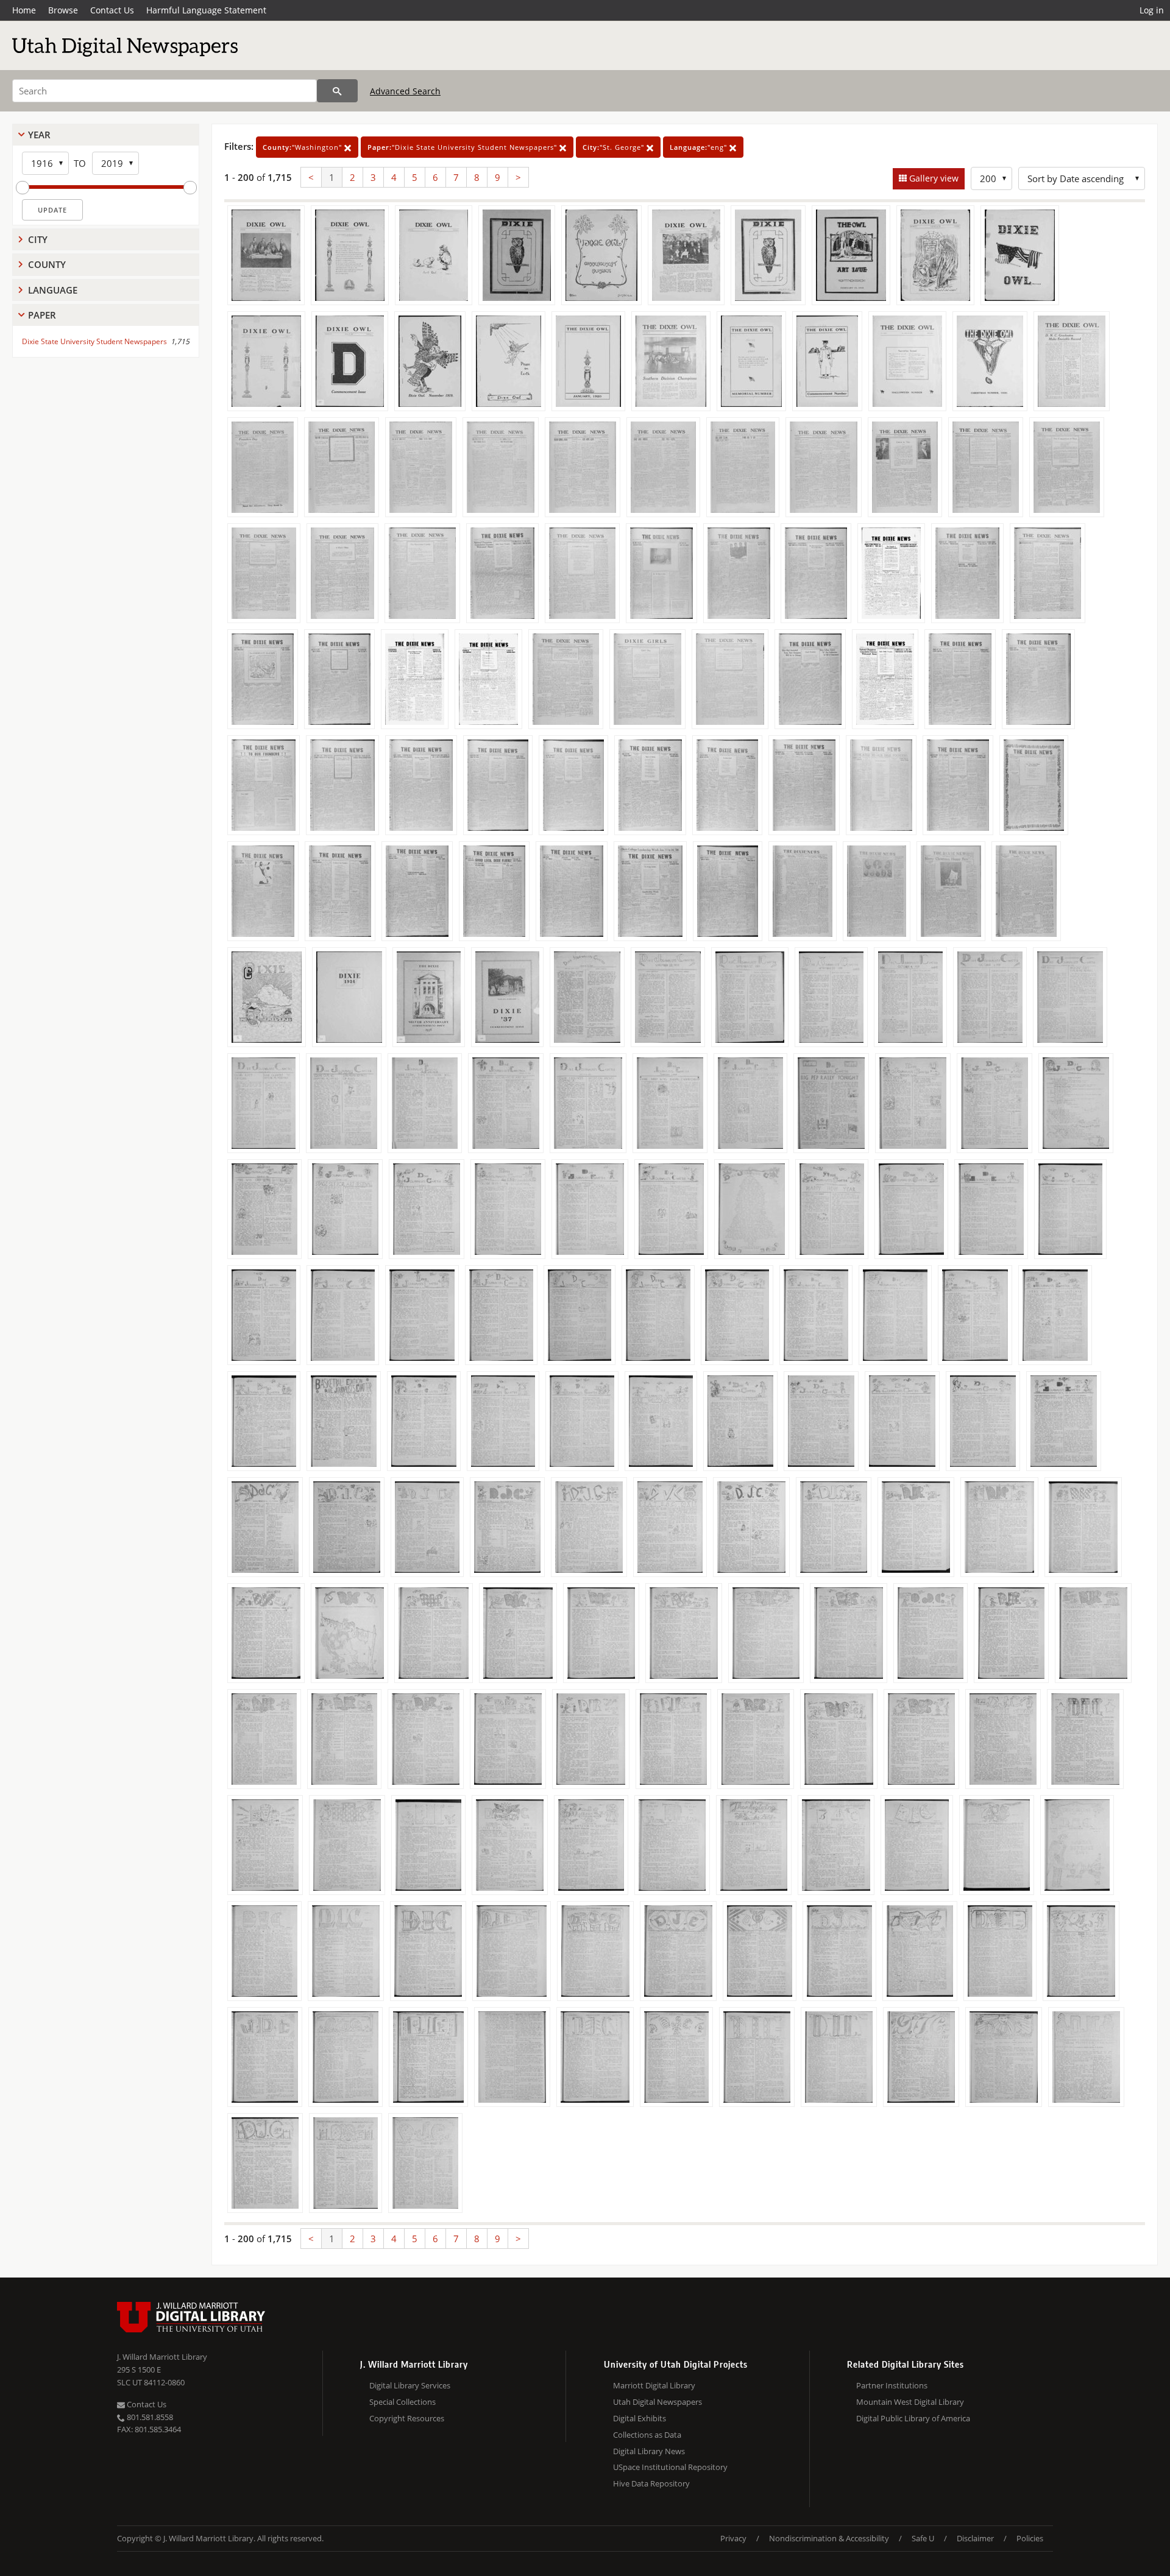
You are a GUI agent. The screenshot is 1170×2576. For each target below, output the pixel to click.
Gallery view (933, 178)
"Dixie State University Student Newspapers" (463, 147)
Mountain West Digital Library (910, 2402)
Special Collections (402, 2402)
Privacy (733, 2538)
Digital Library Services (410, 2385)
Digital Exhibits (640, 2418)
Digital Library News (649, 2451)
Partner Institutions (892, 2385)
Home (24, 10)
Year (39, 135)
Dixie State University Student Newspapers (94, 341)
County (47, 264)
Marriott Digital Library (654, 2385)
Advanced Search (405, 91)
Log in (1152, 10)
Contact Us (112, 10)
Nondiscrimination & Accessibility (829, 2538)
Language (53, 290)
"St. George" (615, 147)
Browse (63, 10)
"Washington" (303, 147)
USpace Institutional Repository (670, 2467)
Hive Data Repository (651, 2483)
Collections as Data (647, 2435)
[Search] (337, 91)
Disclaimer (975, 2538)
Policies (1030, 2538)
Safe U (923, 2538)
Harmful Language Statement (206, 10)
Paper (42, 315)
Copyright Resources (407, 2418)
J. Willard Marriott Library (162, 2357)
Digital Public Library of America (913, 2418)
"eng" (700, 147)
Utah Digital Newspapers (658, 2402)
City (38, 239)
